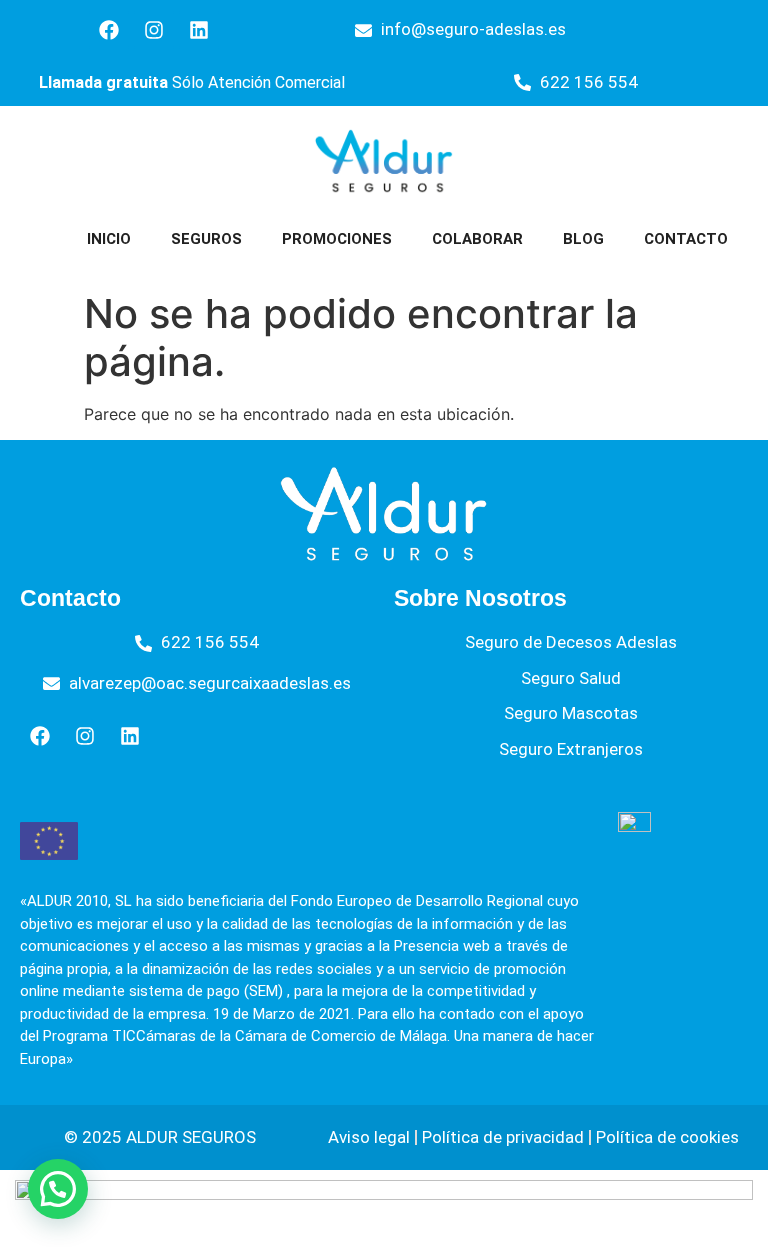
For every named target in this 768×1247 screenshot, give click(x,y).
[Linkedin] (199, 30)
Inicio (109, 239)
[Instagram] (154, 30)
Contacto (686, 239)
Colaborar (477, 239)
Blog (583, 239)
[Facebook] (109, 30)
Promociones (337, 239)
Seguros (206, 239)
